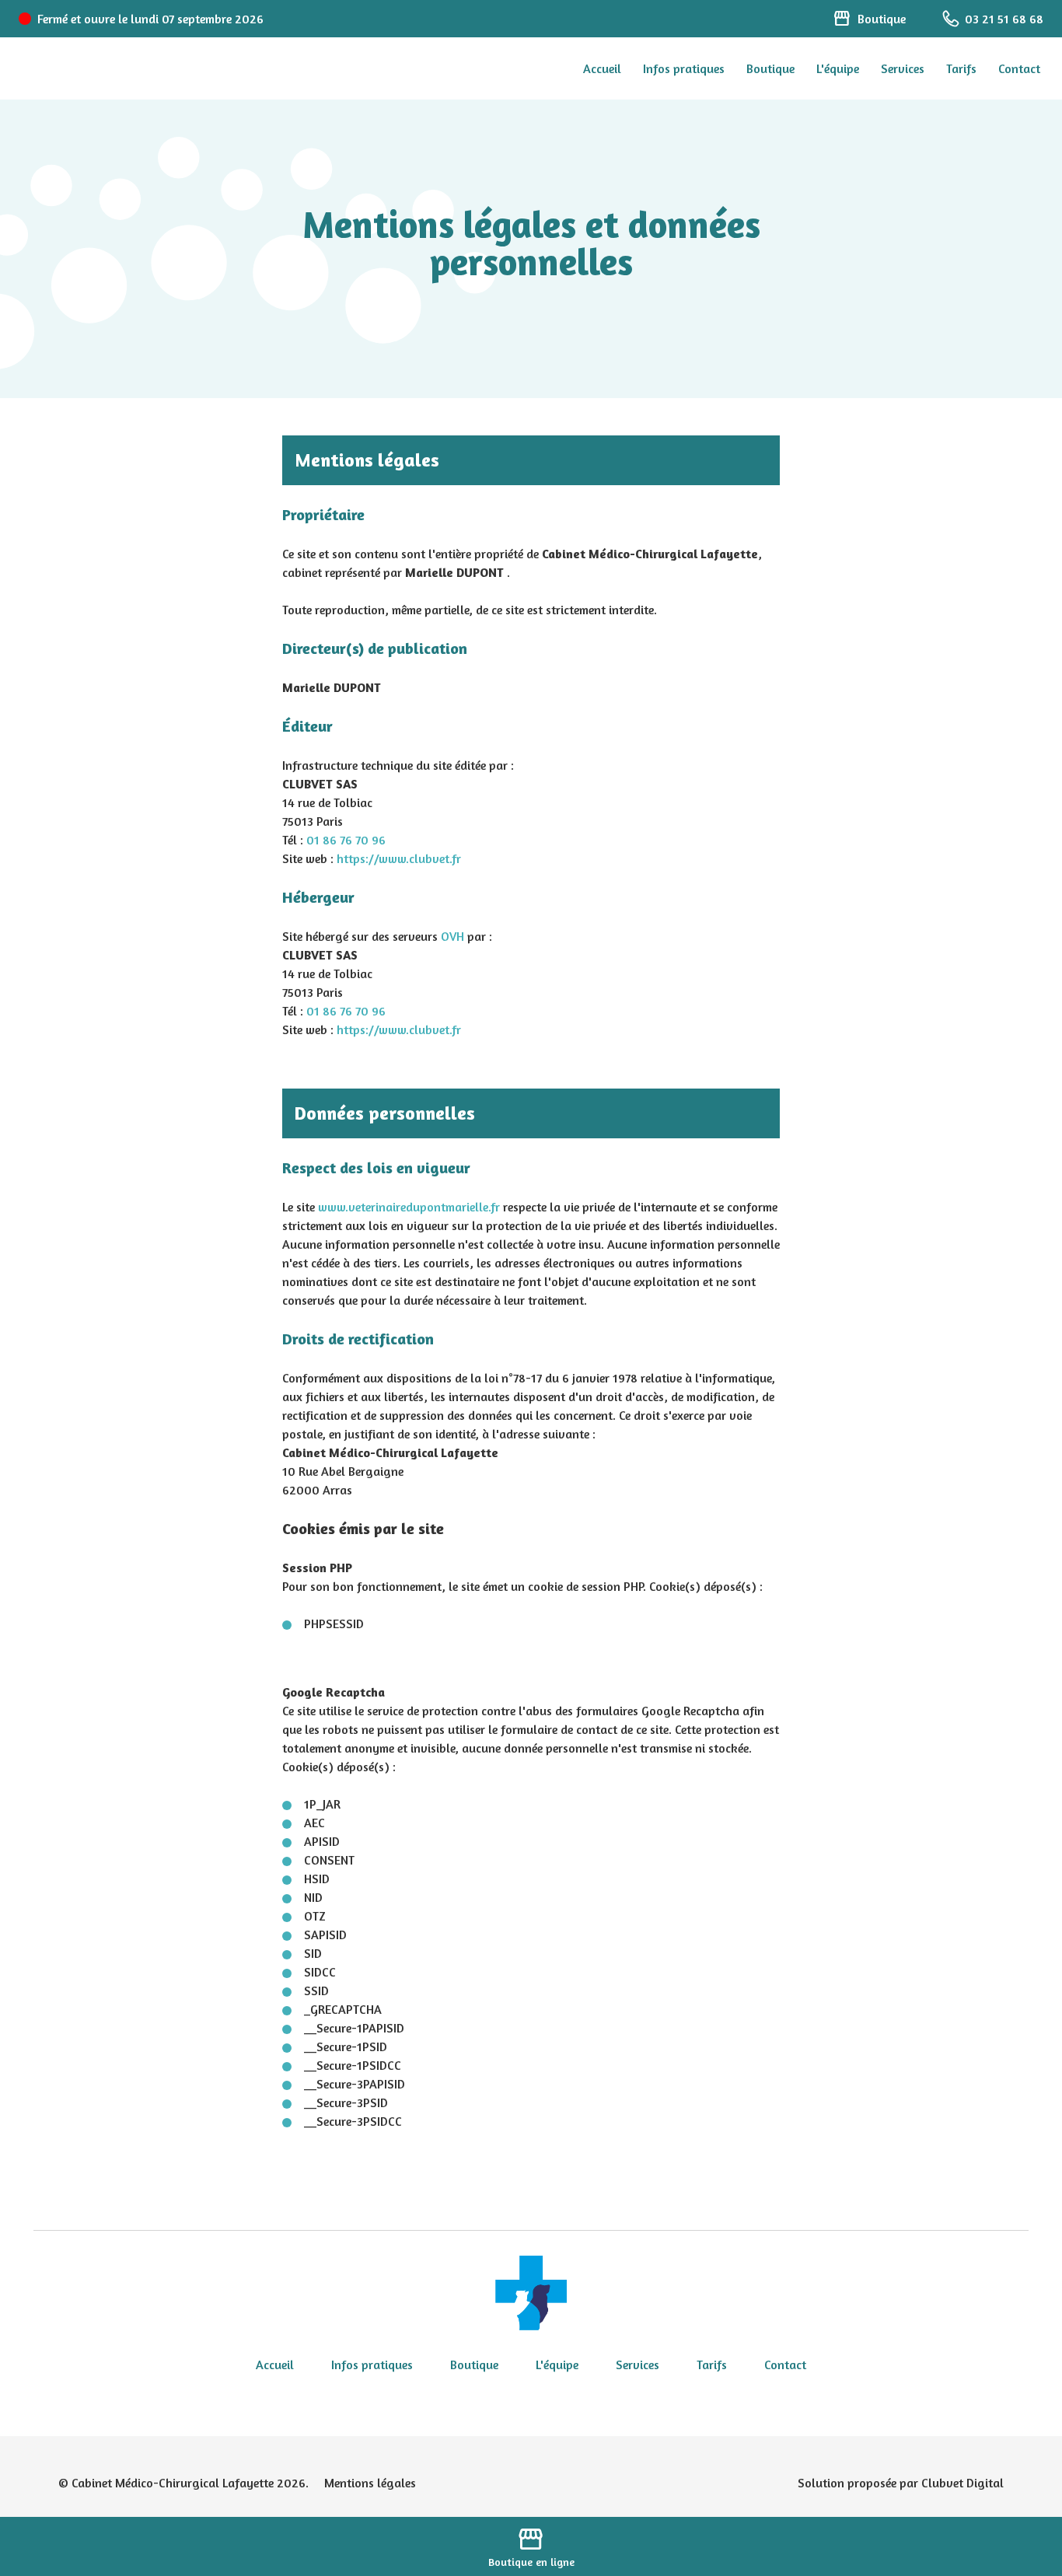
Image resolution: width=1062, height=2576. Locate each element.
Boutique (770, 68)
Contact (1019, 68)
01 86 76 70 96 (346, 840)
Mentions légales (370, 2483)
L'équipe (838, 68)
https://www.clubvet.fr (399, 858)
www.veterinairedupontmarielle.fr (409, 1207)
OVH (452, 936)
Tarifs (961, 68)
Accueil (602, 68)
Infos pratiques (684, 68)
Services (903, 68)
